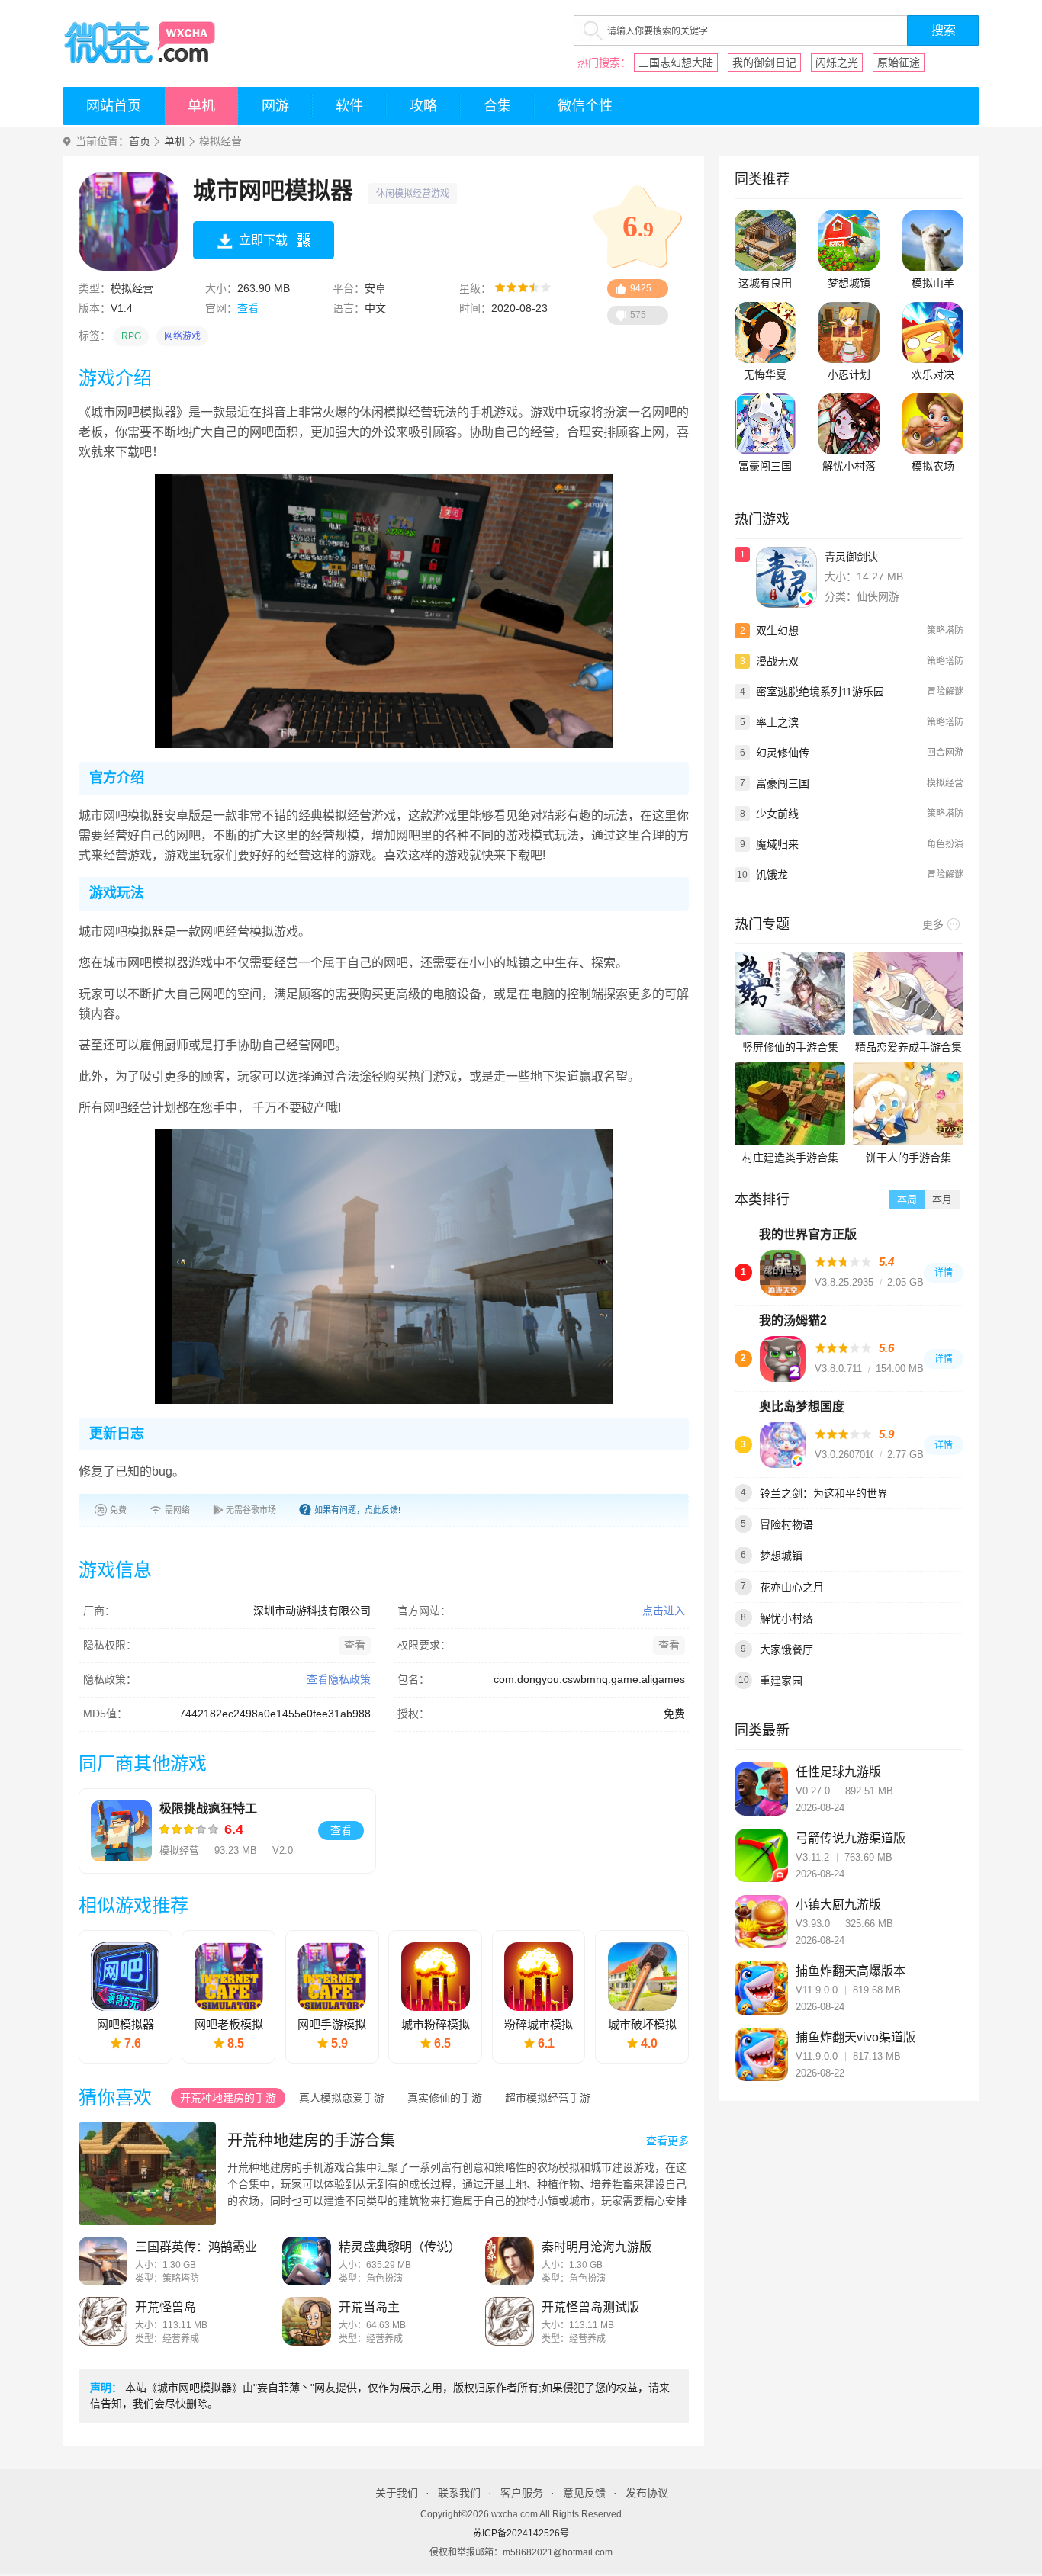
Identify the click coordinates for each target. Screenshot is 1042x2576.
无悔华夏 (765, 374)
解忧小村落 (849, 466)
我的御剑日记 (764, 63)
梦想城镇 (849, 283)
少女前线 (777, 814)
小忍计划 (849, 374)
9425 (641, 288)
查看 (248, 308)
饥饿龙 (772, 875)
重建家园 (781, 1681)
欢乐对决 (933, 374)
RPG (131, 336)
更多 (933, 924)
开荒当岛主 (369, 2307)
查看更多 (667, 2141)
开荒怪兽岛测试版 (590, 2307)
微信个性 (585, 106)
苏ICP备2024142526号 (521, 2533)
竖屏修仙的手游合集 (790, 1047)
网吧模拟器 (125, 2024)
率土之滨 (777, 722)
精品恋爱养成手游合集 (909, 1047)
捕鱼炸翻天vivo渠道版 (855, 2037)
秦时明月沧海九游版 (597, 2247)
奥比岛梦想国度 (802, 1407)
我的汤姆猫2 (793, 1320)
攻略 (423, 106)
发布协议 (647, 2493)
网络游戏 (182, 336)
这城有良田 (765, 283)
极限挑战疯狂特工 (208, 1808)
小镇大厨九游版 (838, 1905)
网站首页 (114, 106)
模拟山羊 (933, 283)
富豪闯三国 (765, 466)
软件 (349, 106)
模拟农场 (933, 466)
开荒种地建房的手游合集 (311, 2141)
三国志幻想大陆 (676, 63)
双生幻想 (777, 631)
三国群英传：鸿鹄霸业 (196, 2247)
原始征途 (899, 63)
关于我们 (397, 2493)
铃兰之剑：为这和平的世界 (824, 1493)
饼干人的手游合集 (909, 1158)
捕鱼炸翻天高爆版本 (851, 1971)
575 (638, 315)
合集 (497, 106)
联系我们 (459, 2493)
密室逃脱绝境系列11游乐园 (820, 692)
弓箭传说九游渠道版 (851, 1838)
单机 (201, 106)
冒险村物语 (786, 1524)
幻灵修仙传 (783, 753)
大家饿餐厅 (786, 1649)
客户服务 (522, 2493)
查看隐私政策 (339, 1679)
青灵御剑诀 (851, 557)
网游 (275, 106)
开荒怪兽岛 (166, 2307)
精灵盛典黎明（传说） (400, 2247)
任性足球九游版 (838, 1772)
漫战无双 (777, 661)
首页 (140, 141)
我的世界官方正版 (808, 1234)
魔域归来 (777, 844)
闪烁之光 (837, 63)
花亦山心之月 (792, 1587)
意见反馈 (584, 2493)
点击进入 (664, 1611)
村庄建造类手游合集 (790, 1158)
